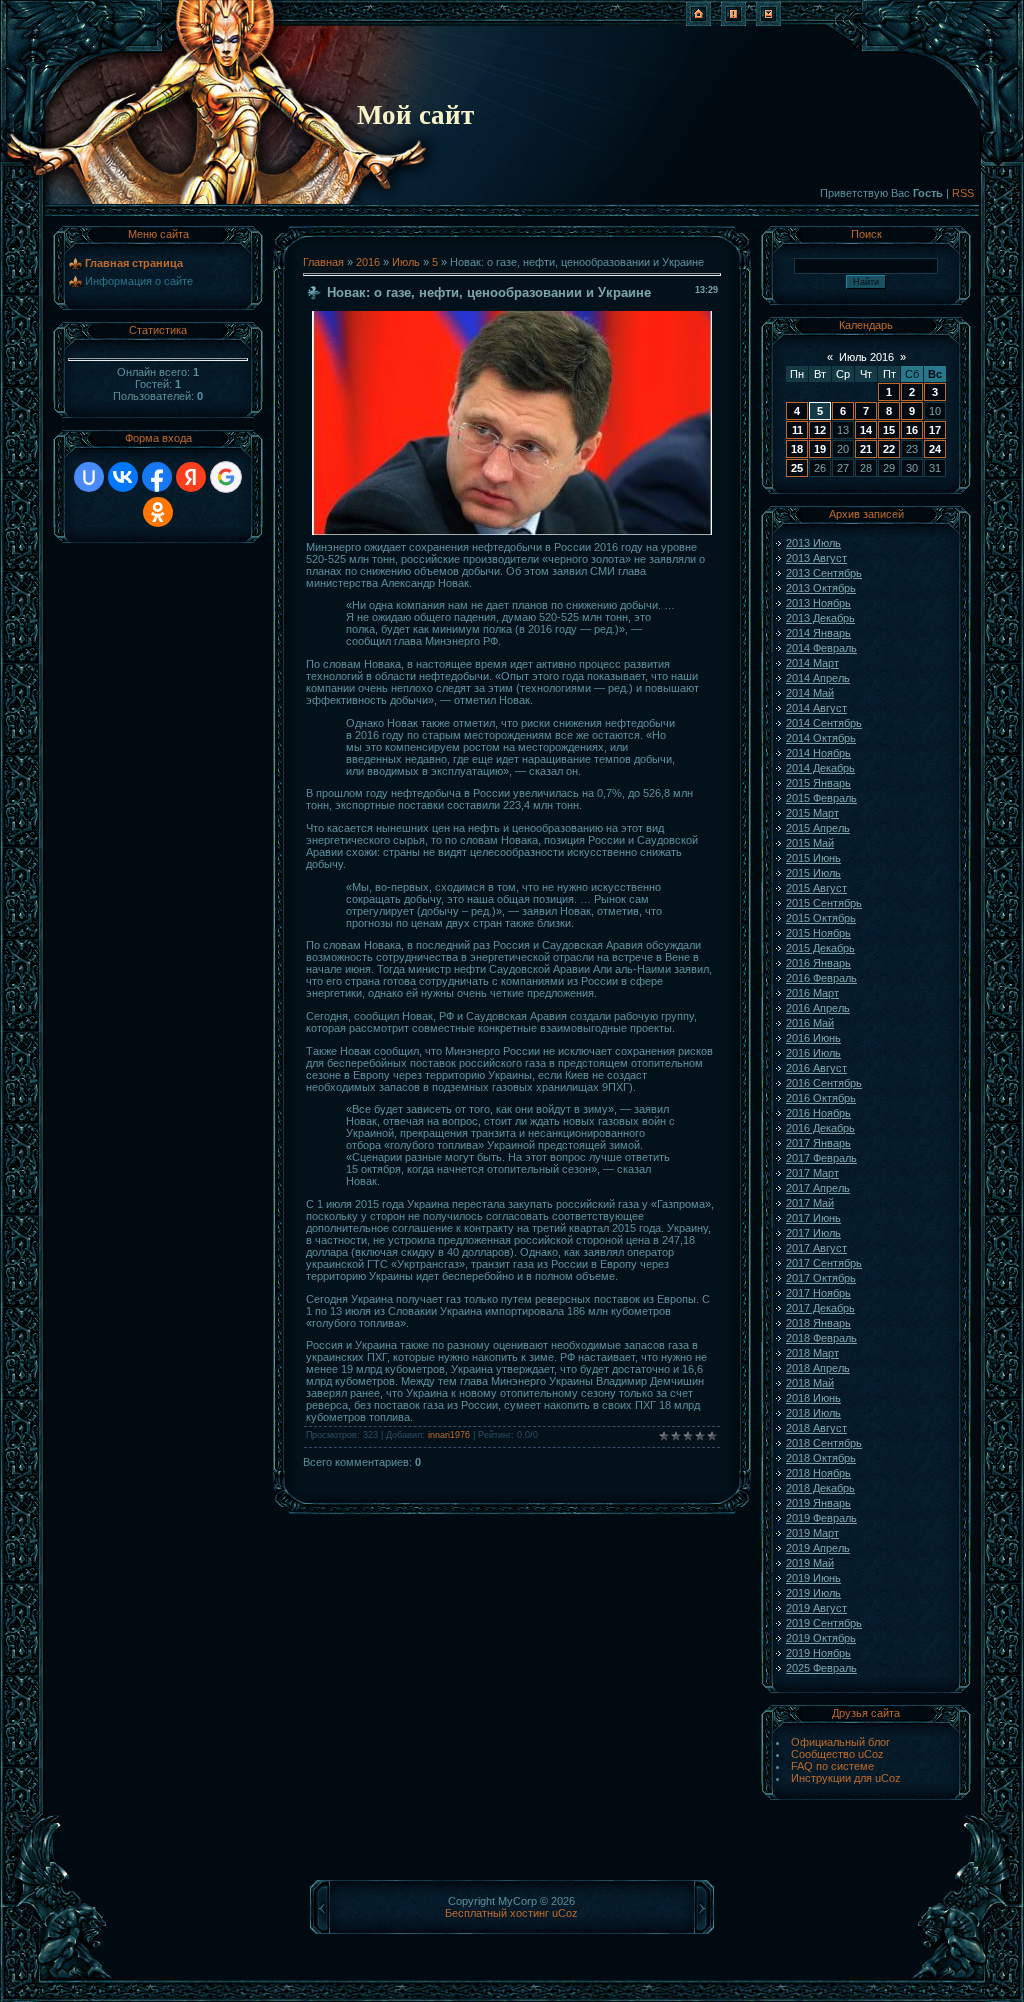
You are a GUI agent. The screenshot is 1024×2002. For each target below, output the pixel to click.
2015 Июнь (813, 858)
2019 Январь (818, 1503)
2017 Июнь (813, 1218)
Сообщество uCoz (837, 1754)
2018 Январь (818, 1323)
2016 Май (810, 1023)
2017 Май (810, 1203)
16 (912, 430)
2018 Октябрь (821, 1458)
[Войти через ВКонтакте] (123, 477)
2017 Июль (813, 1233)
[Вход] (768, 22)
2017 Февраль (821, 1158)
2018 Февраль (821, 1338)
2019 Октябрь (821, 1638)
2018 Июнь (813, 1398)
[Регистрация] (733, 22)
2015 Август (816, 888)
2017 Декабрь (820, 1308)
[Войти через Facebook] (157, 477)
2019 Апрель (818, 1548)
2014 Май (810, 693)
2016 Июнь (813, 1038)
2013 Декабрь (820, 618)
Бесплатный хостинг (497, 1913)
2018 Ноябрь (818, 1473)
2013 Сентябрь (824, 573)
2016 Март (812, 993)
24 (935, 449)
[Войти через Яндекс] (191, 477)
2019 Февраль (821, 1518)
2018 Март (812, 1353)
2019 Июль (813, 1593)
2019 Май (810, 1563)
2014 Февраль (821, 648)
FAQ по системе (832, 1766)
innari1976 (449, 1435)
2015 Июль (813, 873)
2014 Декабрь (820, 768)
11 (797, 430)
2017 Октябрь (821, 1278)
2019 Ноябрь (818, 1653)
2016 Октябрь (821, 1098)
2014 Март (812, 663)
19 (820, 449)
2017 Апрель (818, 1188)
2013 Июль (813, 543)
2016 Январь (818, 963)
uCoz (565, 1913)
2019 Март (812, 1533)
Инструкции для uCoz (846, 1778)
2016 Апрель (818, 1008)
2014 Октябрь (821, 738)
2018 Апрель (818, 1368)
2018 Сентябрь (824, 1443)
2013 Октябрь (821, 588)
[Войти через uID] (89, 477)
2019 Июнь (813, 1578)
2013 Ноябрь (818, 603)
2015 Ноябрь (818, 933)
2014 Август (816, 708)
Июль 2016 (866, 357)
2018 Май (810, 1383)
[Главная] (698, 22)
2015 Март (812, 813)
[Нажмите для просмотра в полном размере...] (512, 531)
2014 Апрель (818, 678)
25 (797, 468)
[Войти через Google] (226, 477)
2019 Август (816, 1608)
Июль (406, 262)
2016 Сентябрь (824, 1083)
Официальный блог (840, 1742)
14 (866, 430)
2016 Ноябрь (818, 1113)
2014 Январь (818, 633)
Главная (323, 262)
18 (797, 449)
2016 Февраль (821, 978)
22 (889, 449)
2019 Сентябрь (824, 1623)
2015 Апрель (818, 828)
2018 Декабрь (820, 1488)
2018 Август (816, 1428)
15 (889, 430)
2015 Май (810, 843)
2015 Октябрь (821, 918)
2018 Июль (813, 1413)
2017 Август (816, 1248)
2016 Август (816, 1068)
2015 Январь (818, 783)
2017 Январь (818, 1143)
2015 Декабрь (820, 948)
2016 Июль (813, 1053)
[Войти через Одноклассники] (158, 512)
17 (935, 430)
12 (820, 430)
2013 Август (816, 558)
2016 (368, 262)
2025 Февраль (821, 1668)
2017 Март (812, 1173)
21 (866, 449)
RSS (963, 193)
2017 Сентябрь (824, 1263)
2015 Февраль (821, 798)
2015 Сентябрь (824, 903)
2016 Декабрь (820, 1128)
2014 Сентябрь (824, 723)
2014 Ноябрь (818, 753)
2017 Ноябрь (818, 1293)
